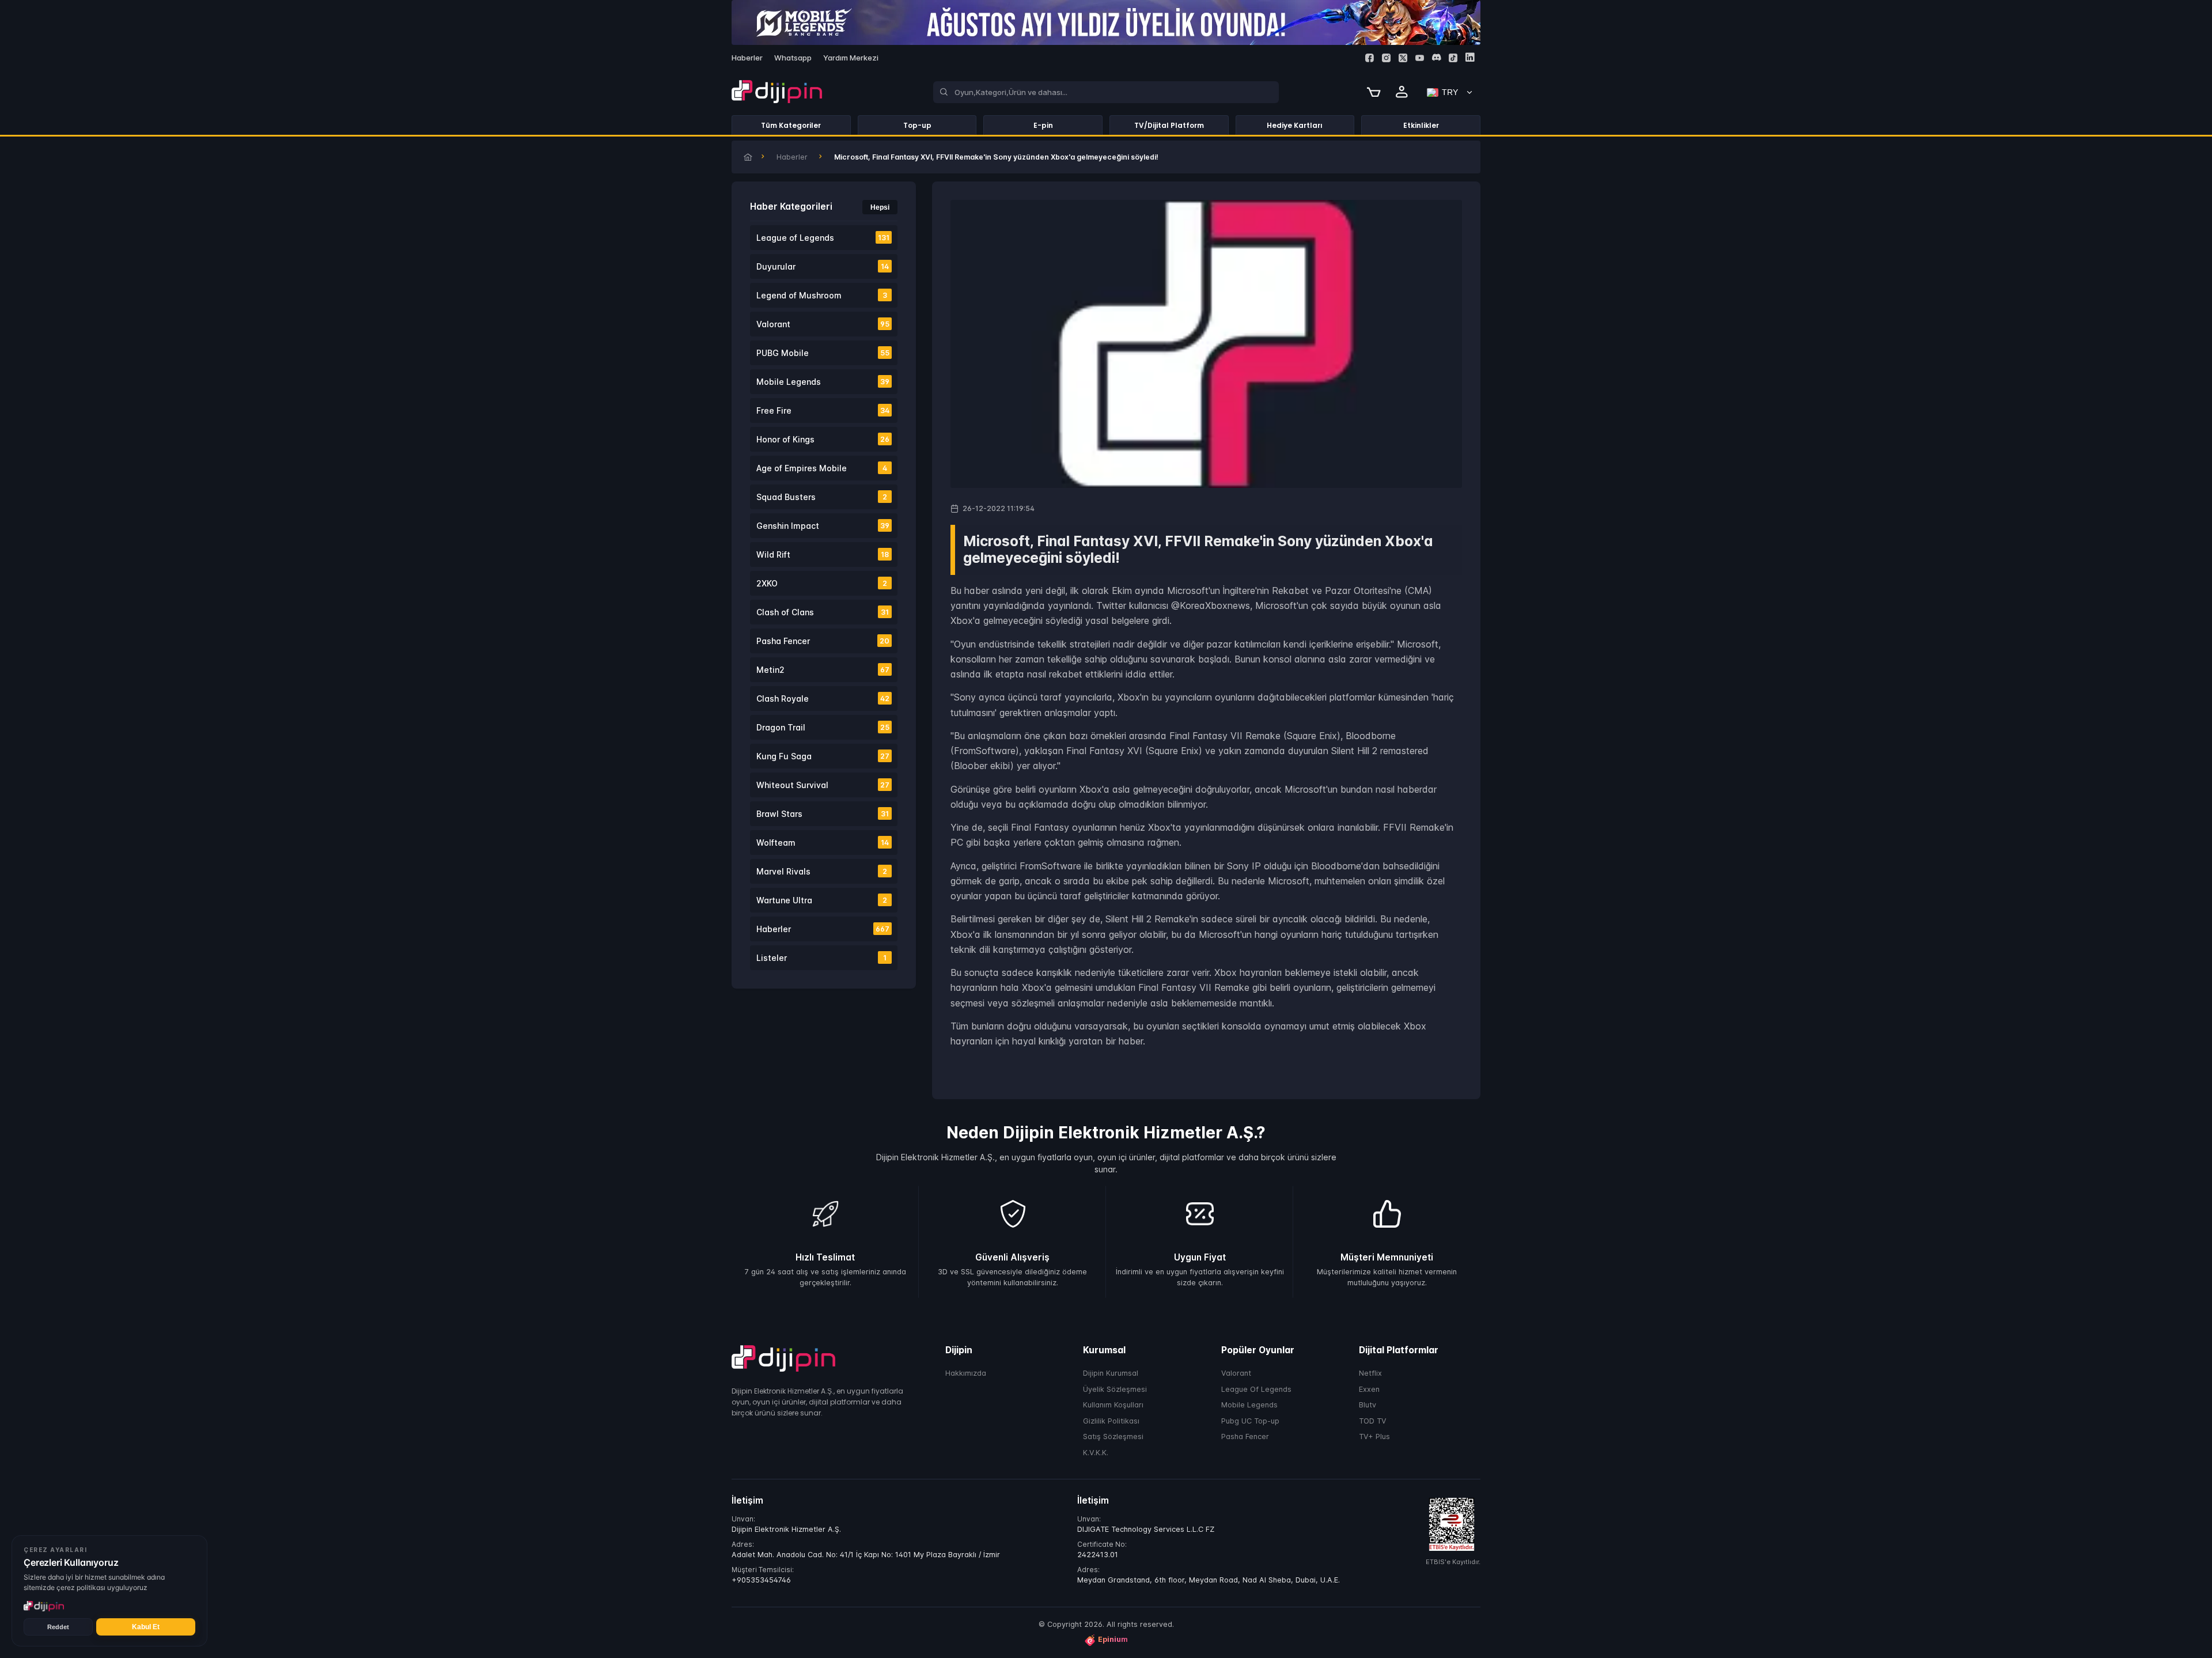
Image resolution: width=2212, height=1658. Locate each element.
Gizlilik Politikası (1111, 1421)
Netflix (1370, 1374)
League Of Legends (1256, 1389)
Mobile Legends (1249, 1405)
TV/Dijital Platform (1169, 125)
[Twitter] (1403, 58)
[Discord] (1436, 57)
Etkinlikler (1421, 125)
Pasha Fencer (1245, 1437)
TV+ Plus (1374, 1437)
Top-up (917, 125)
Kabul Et (146, 1627)
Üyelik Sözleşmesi (1115, 1389)
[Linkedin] (1470, 57)
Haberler (792, 157)
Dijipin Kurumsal (1111, 1374)
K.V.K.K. (1096, 1453)
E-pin (1043, 125)
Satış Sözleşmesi (1113, 1437)
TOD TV (1373, 1421)
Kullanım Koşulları (1113, 1405)
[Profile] (1402, 92)
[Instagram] (1386, 58)
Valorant (1236, 1374)
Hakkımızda (966, 1374)
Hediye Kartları (1295, 125)
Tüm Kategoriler (791, 125)
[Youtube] (1420, 58)
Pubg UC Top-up (1250, 1421)
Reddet (58, 1627)
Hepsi (880, 207)
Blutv (1368, 1405)
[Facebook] (1370, 58)
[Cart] (1374, 92)
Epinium (1113, 1640)
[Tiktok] (1453, 58)
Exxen (1369, 1389)
